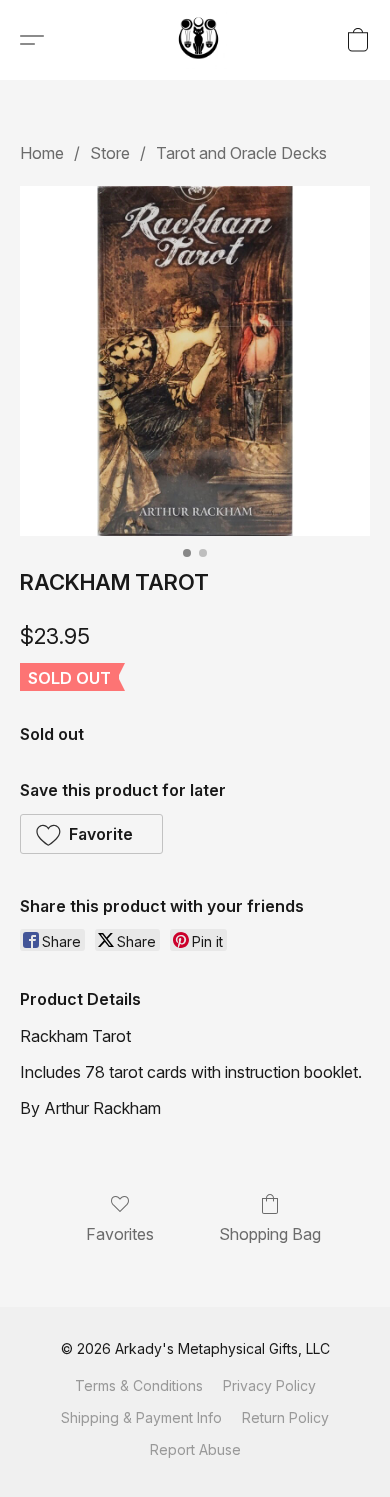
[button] (200, 40)
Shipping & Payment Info (141, 1417)
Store (110, 153)
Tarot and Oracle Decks (241, 153)
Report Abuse (195, 1449)
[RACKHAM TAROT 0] (195, 361)
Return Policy (285, 1417)
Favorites (120, 1234)
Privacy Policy (269, 1385)
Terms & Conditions (139, 1385)
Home (42, 153)
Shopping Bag (270, 1234)
